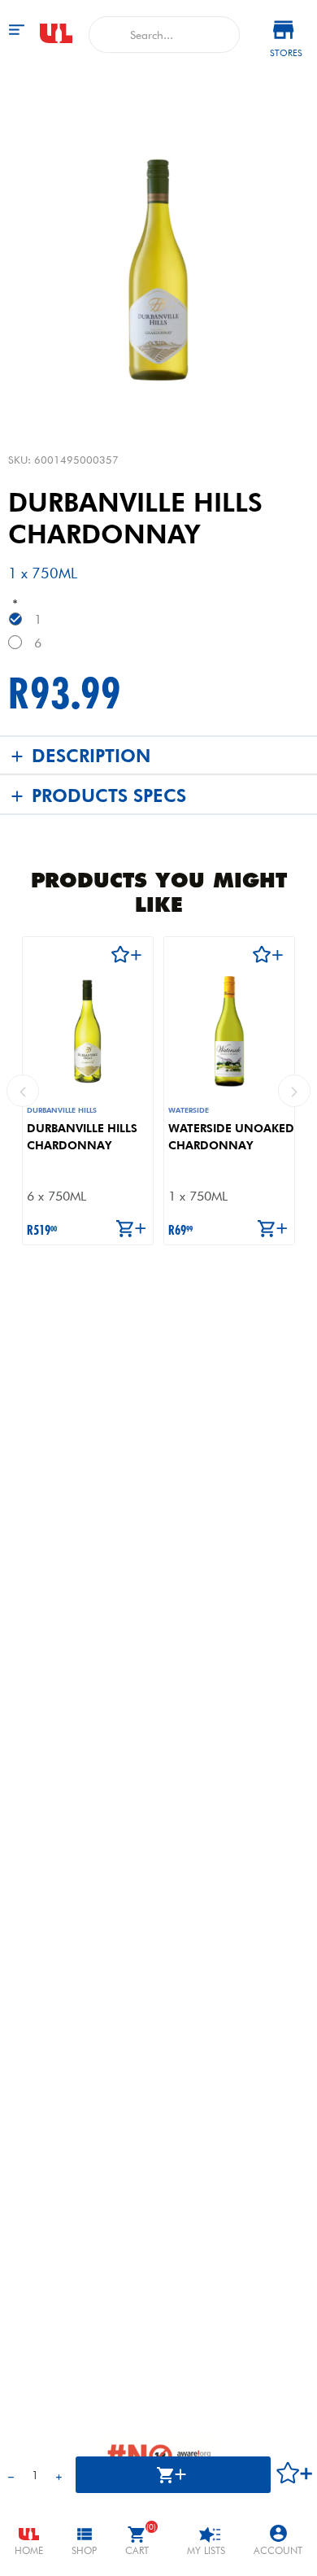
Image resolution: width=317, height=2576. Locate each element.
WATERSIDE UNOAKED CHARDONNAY (231, 1137)
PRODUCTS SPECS (109, 795)
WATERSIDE (189, 1110)
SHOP (84, 2550)
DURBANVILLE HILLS (62, 1110)
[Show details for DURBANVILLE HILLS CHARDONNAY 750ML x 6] (88, 1031)
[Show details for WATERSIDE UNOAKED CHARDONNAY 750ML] (229, 1031)
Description (91, 756)
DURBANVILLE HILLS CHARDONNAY (82, 1137)
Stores (286, 53)
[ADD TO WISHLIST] (295, 2475)
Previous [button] (23, 1091)
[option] (88, 1091)
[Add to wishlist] (84, 956)
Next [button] (294, 1091)
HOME (29, 2550)
